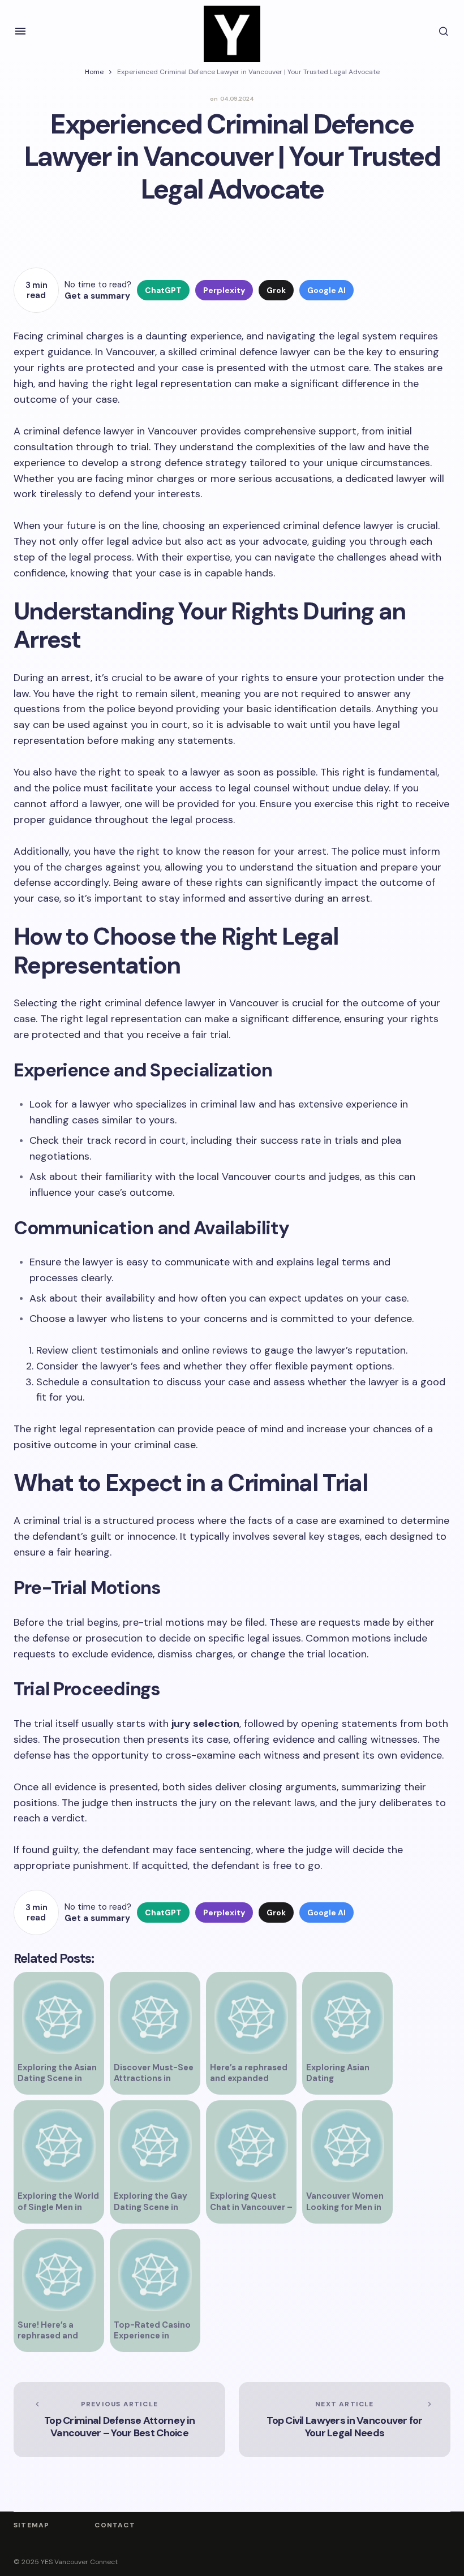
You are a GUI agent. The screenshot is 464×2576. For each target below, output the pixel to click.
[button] (20, 31)
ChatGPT (163, 290)
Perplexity (224, 290)
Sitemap (31, 2525)
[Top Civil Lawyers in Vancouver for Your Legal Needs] (345, 2420)
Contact (115, 2525)
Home (94, 72)
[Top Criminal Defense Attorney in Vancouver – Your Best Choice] (119, 2420)
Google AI (326, 290)
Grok (276, 290)
